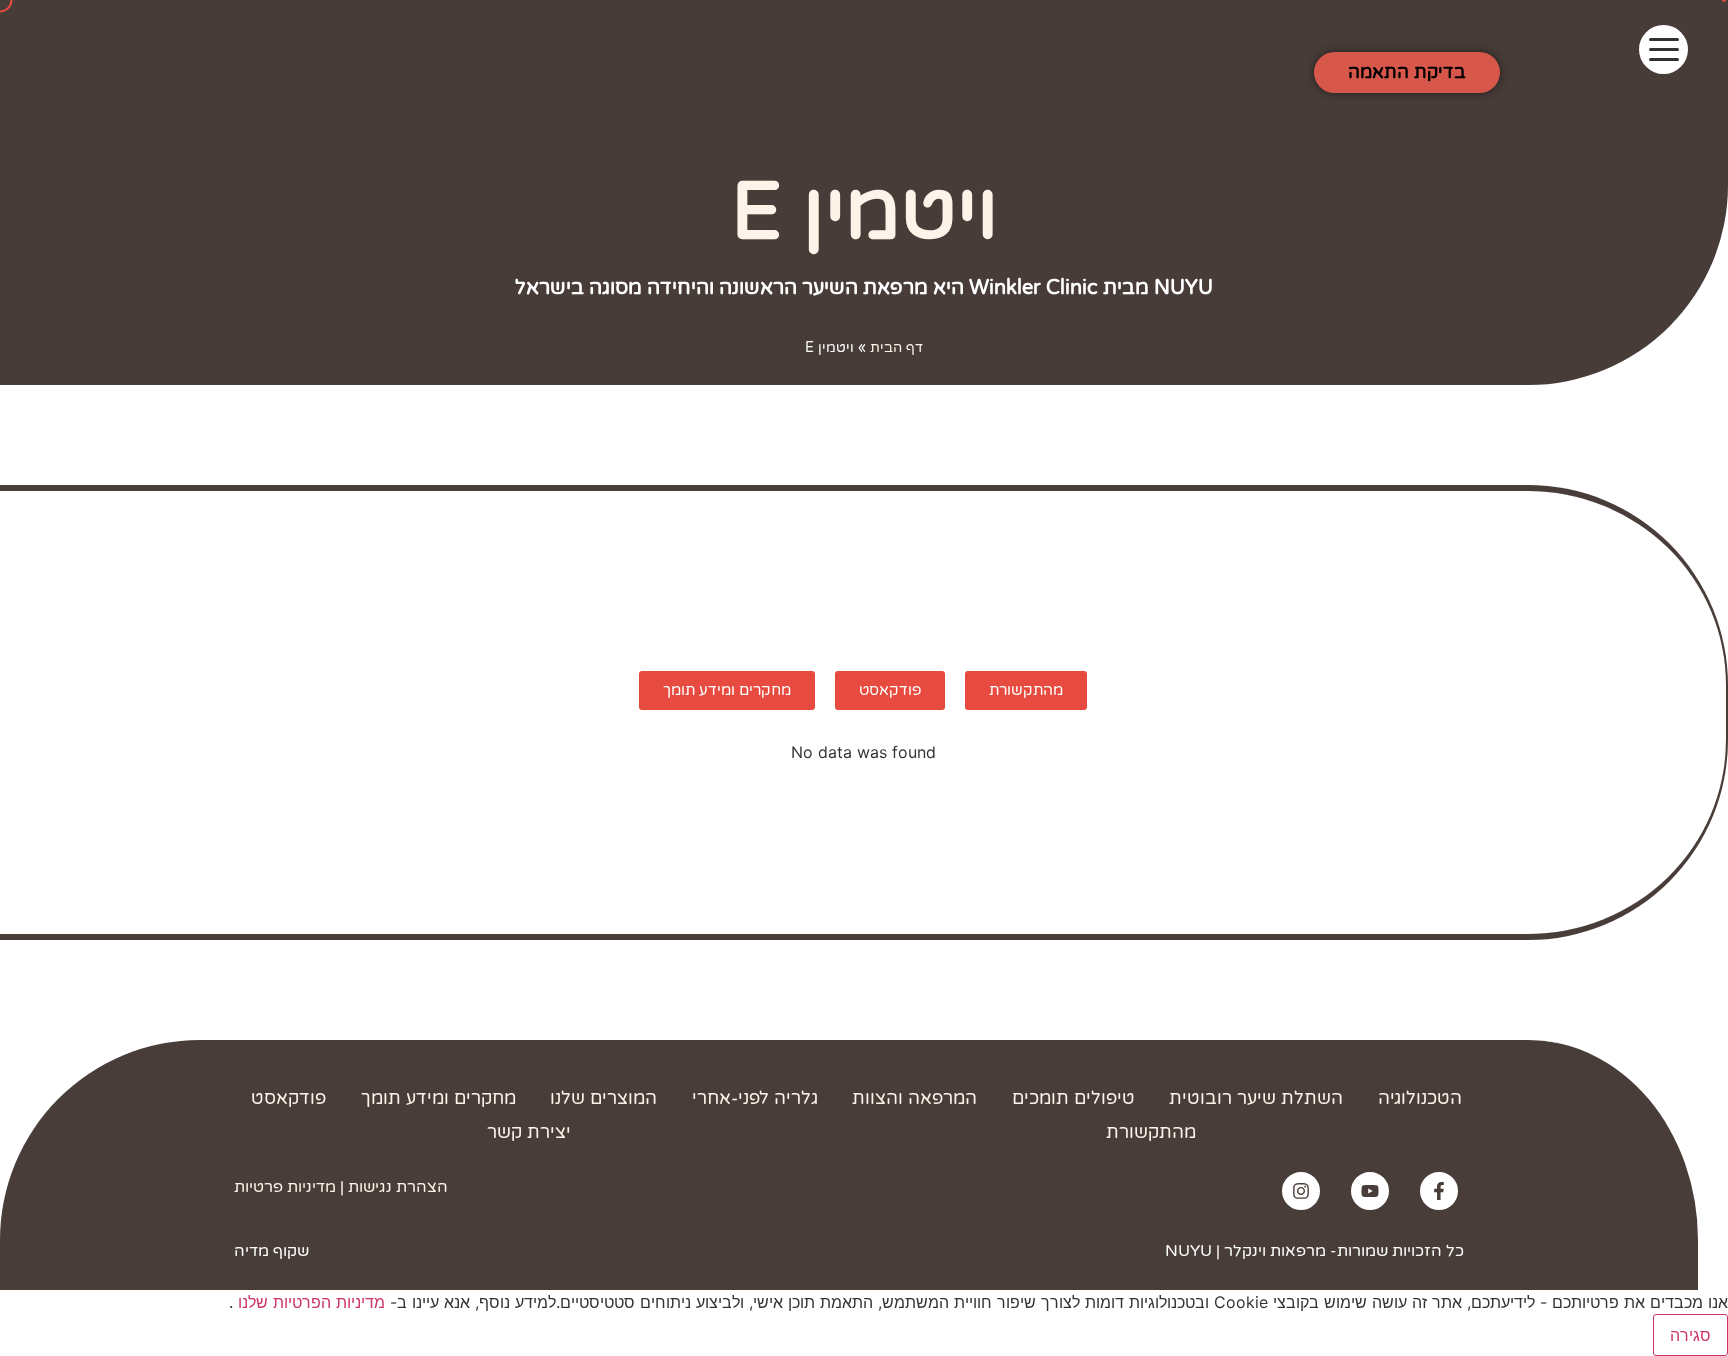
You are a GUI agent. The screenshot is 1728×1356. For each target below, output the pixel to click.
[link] (1439, 1191)
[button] (1663, 49)
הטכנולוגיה (1420, 1098)
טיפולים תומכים (1073, 1098)
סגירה (1690, 1335)
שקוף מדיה (271, 1251)
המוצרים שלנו (603, 1098)
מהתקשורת (1151, 1132)
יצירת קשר (529, 1132)
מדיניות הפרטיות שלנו (309, 1302)
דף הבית (896, 348)
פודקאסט (288, 1098)
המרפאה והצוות (914, 1098)
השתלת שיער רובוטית (1256, 1098)
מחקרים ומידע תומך (438, 1098)
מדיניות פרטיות (285, 1187)
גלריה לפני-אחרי (755, 1098)
